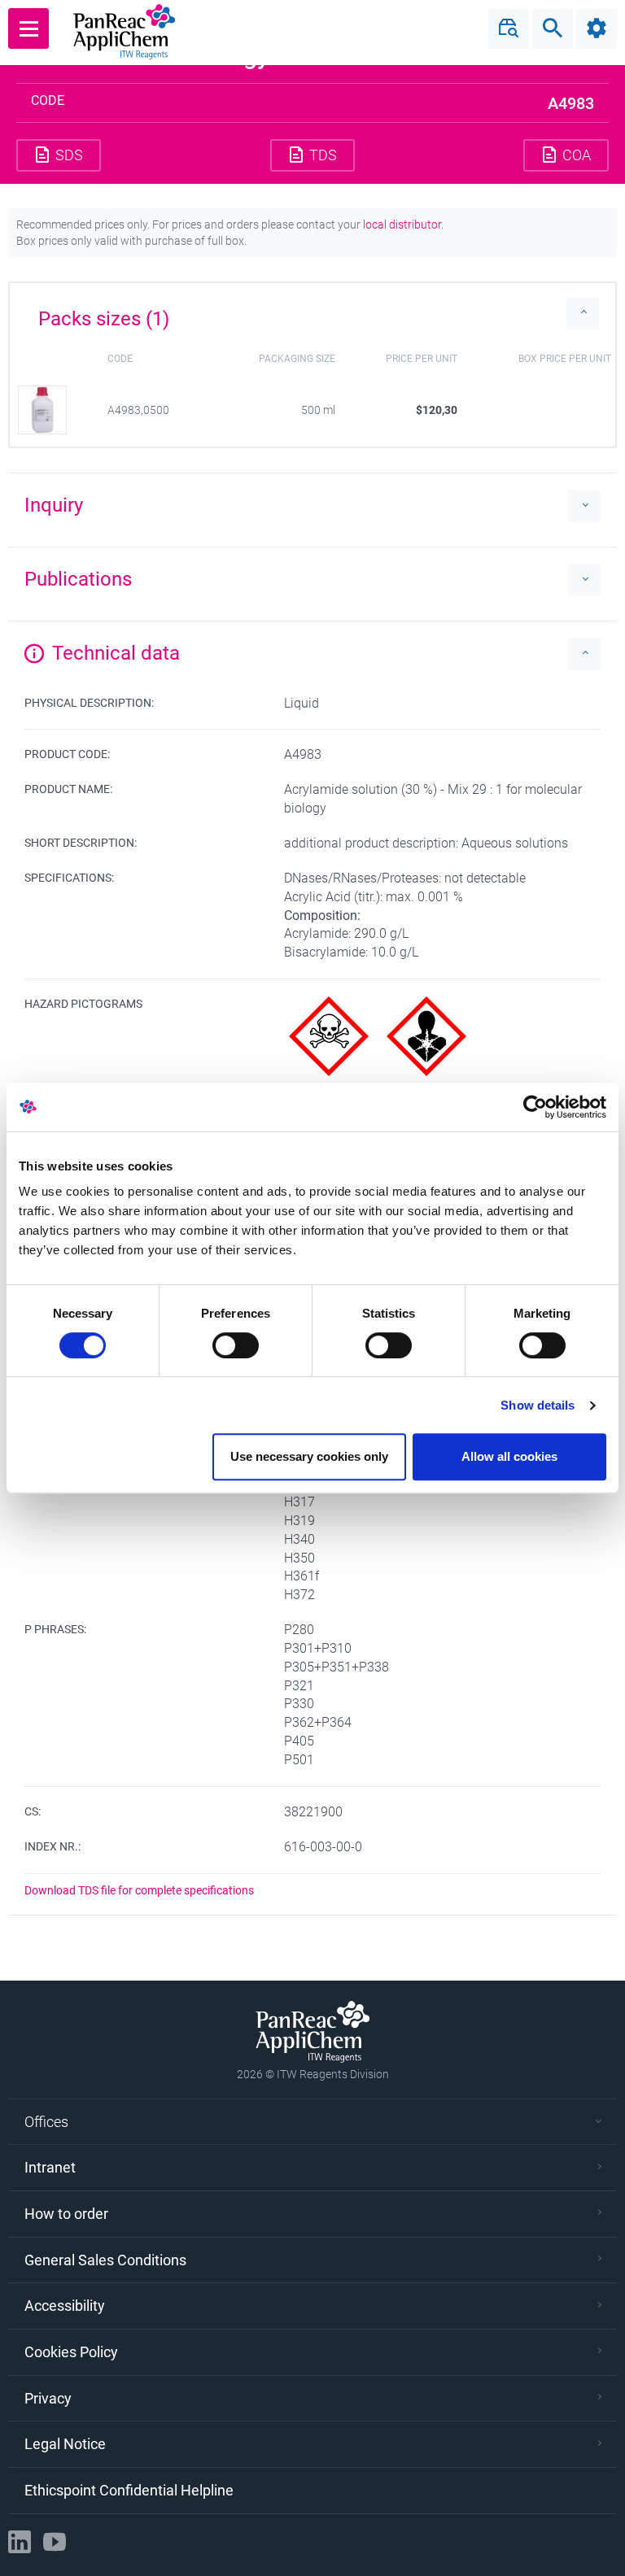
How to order (66, 2214)
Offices (46, 2122)
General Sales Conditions (105, 2260)
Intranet (50, 2167)
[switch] (236, 1345)
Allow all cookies (509, 1456)
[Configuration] (597, 28)
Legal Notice (65, 2444)
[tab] (312, 313)
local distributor (402, 224)
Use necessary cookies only (309, 1456)
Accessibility (65, 2306)
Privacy (48, 2398)
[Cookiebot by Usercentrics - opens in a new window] (535, 1107)
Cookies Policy (71, 2352)
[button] (312, 313)
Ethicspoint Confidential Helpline (129, 2490)
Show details (538, 1405)
